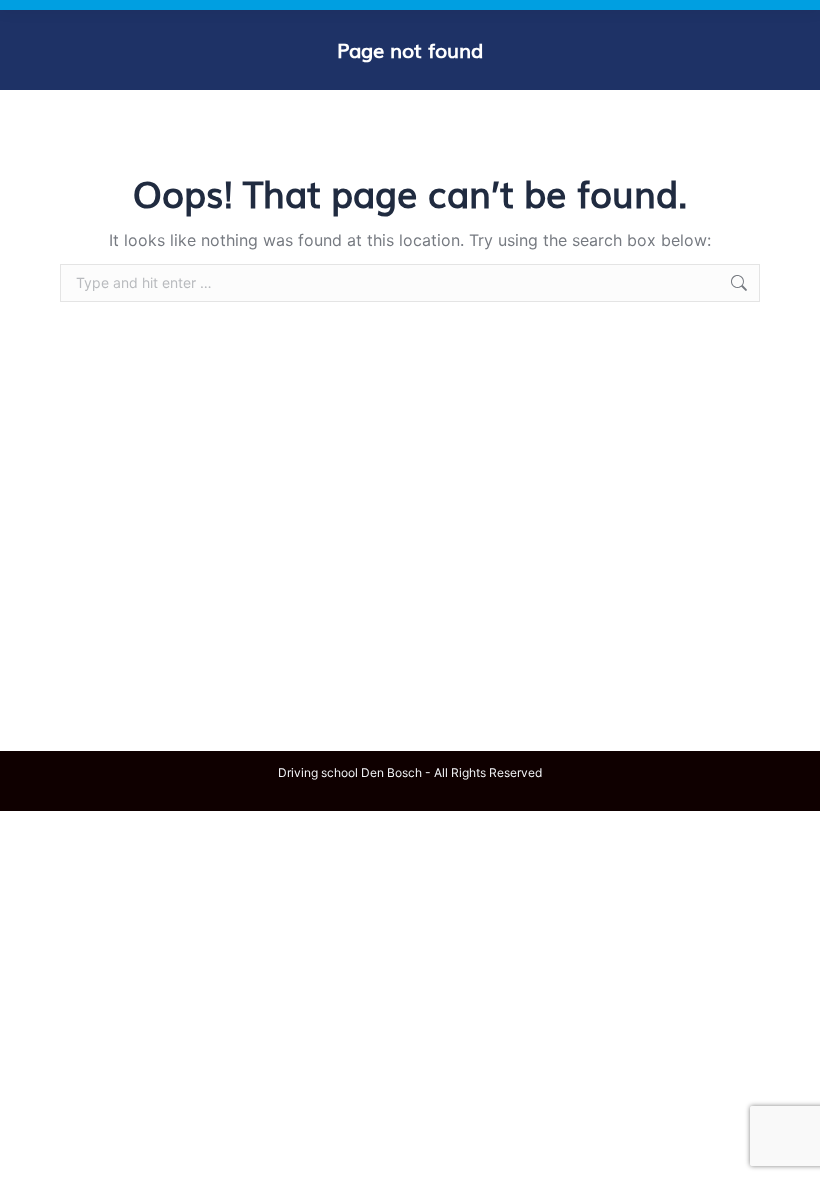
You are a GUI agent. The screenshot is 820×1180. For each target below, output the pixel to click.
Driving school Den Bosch (350, 772)
